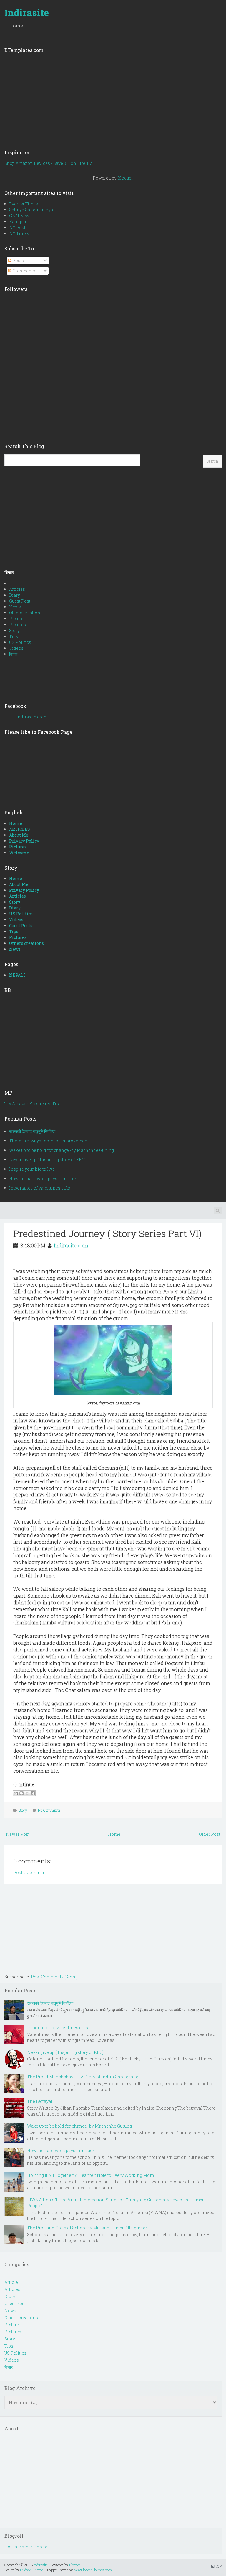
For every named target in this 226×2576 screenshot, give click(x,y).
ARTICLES (20, 829)
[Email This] (16, 1793)
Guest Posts (21, 926)
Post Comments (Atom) (54, 1977)
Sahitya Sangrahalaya (31, 210)
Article (11, 2282)
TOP (218, 2566)
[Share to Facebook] (33, 1793)
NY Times (19, 233)
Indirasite (27, 13)
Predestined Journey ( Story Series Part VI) (107, 1233)
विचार (13, 654)
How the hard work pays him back (43, 1178)
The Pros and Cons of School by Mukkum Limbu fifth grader (87, 2228)
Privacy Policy (24, 841)
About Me (19, 835)
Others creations (26, 613)
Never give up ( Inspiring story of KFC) (47, 1160)
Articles (17, 589)
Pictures (18, 625)
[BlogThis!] (21, 1793)
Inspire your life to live (32, 1169)
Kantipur (18, 222)
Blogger (125, 178)
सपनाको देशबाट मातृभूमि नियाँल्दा (32, 1131)
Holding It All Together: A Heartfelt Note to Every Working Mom (90, 2175)
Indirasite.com (71, 1245)
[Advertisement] (113, 99)
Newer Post (18, 1834)
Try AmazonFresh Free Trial (33, 1104)
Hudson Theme (31, 2570)
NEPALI (17, 975)
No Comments (49, 1810)
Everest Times (24, 204)
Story (14, 630)
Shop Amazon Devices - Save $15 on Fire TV (48, 163)
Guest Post (20, 601)
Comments (23, 271)
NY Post (17, 227)
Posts (18, 260)
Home (16, 26)
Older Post (210, 1834)
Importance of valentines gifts (40, 1188)
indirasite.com (31, 717)
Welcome (19, 853)
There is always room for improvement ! (50, 1141)
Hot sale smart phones (27, 2547)
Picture (16, 619)
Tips (14, 636)
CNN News (20, 216)
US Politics (20, 642)
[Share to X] (27, 1793)
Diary (15, 595)
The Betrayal (40, 2101)
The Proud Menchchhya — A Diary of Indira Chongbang (83, 2077)
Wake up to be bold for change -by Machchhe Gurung (62, 1150)
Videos (16, 648)
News (15, 607)
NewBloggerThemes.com (93, 2570)
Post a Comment (30, 1872)
